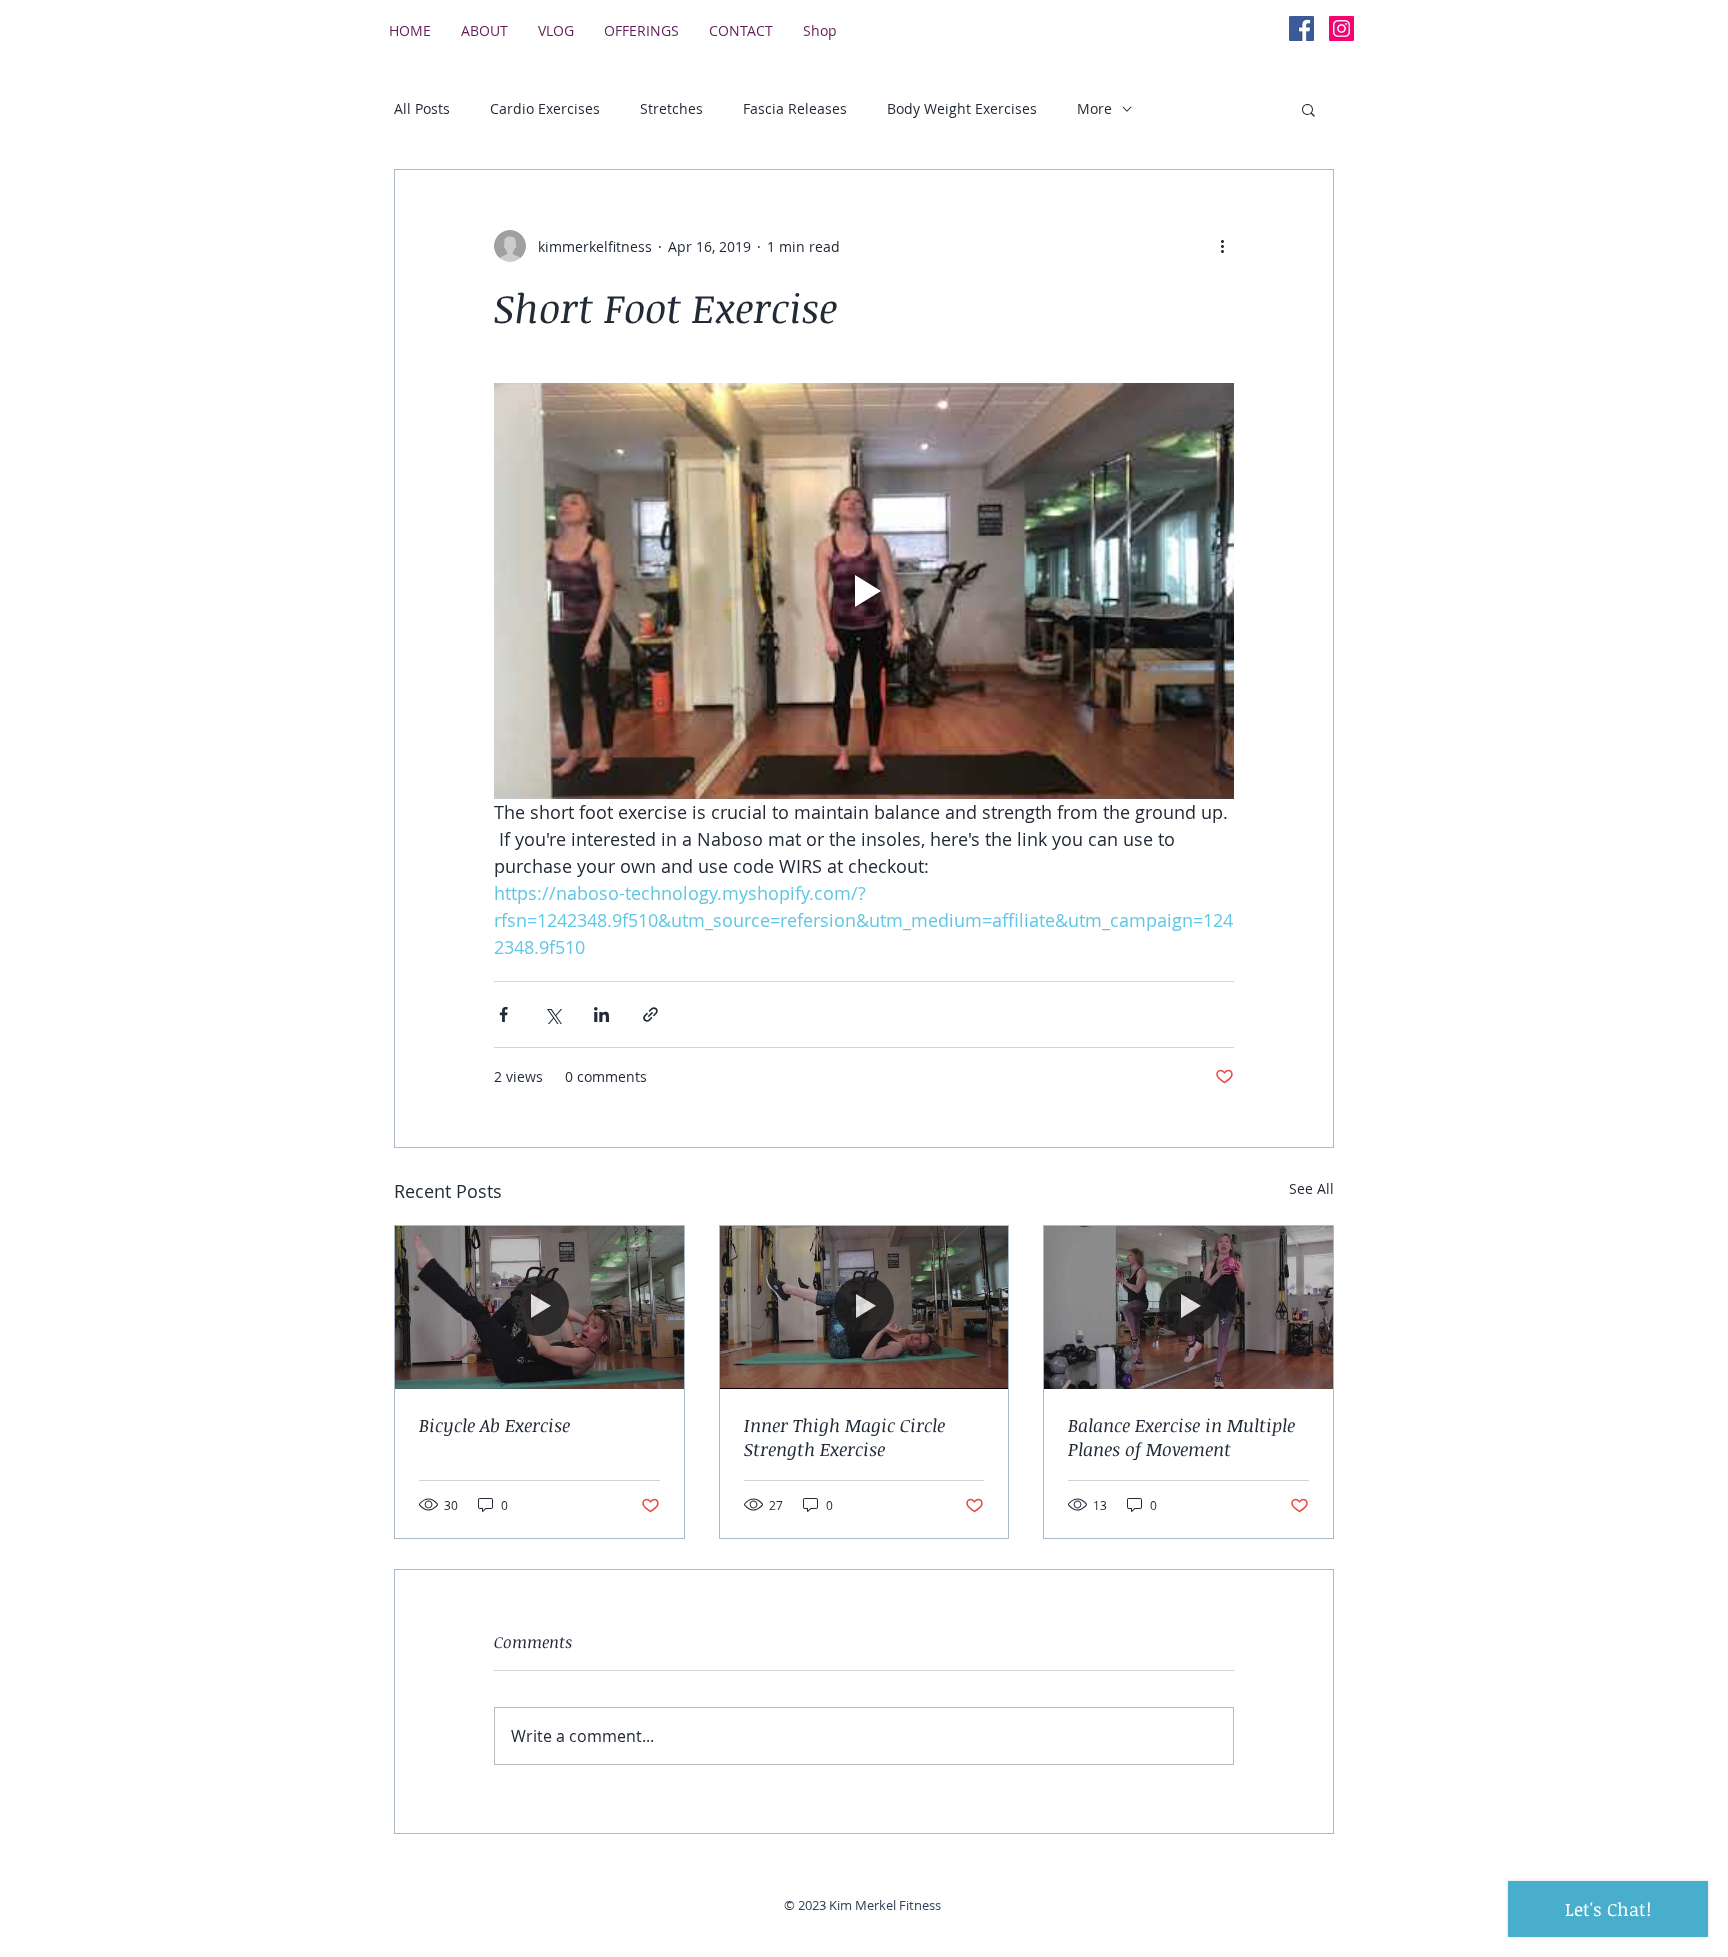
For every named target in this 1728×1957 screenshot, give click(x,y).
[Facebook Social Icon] (1301, 28)
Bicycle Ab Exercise (494, 1425)
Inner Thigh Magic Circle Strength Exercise (844, 1437)
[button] (1308, 109)
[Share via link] (650, 1014)
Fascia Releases (795, 108)
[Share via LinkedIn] (601, 1014)
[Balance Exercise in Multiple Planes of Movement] (1188, 1307)
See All (1311, 1188)
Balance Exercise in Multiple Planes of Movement (1181, 1437)
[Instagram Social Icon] (1341, 28)
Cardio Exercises (545, 108)
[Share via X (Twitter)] (552, 1014)
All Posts (422, 108)
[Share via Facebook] (503, 1014)
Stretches (671, 108)
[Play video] (864, 591)
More (1094, 108)
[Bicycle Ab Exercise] (539, 1307)
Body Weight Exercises (962, 108)
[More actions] (1222, 246)
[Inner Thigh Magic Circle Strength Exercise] (864, 1307)
